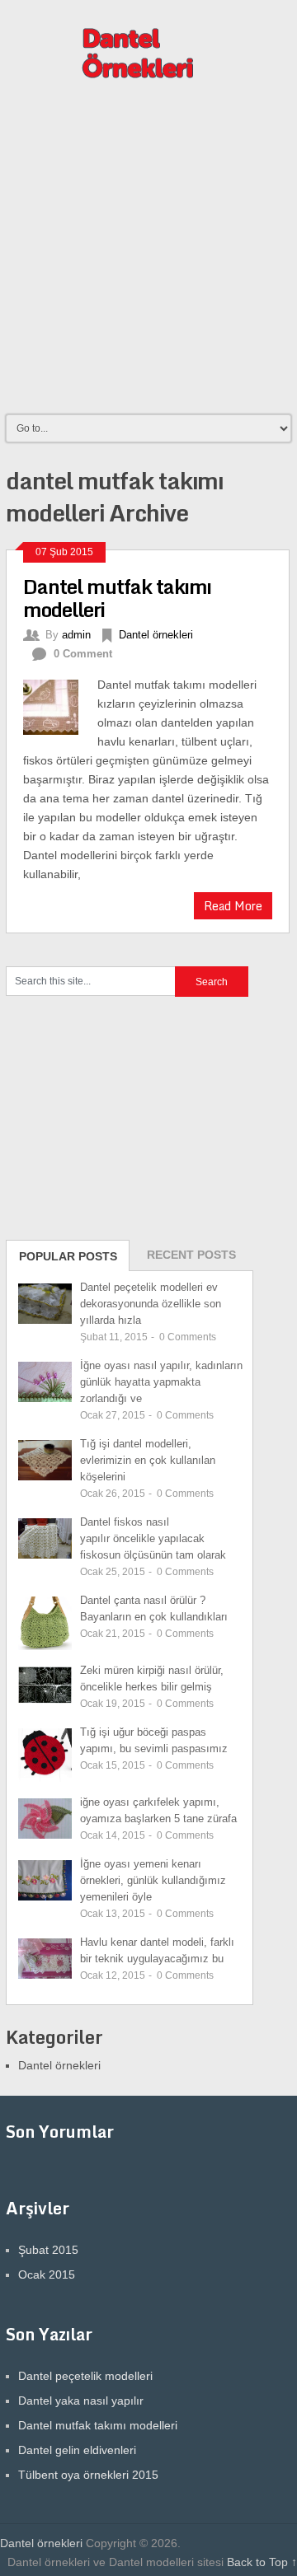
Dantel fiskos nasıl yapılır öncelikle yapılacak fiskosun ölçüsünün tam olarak (153, 1538)
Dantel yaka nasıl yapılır (81, 2401)
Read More (233, 906)
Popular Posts (68, 1256)
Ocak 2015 (47, 2274)
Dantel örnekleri (156, 635)
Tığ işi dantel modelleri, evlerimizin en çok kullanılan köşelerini (148, 1460)
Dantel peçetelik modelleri (85, 2376)
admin (76, 635)
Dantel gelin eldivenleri (77, 2450)
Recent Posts (191, 1255)
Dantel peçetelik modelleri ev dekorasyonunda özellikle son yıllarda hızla (151, 1304)
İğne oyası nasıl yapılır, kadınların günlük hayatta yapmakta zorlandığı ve (161, 1382)
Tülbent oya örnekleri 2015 (88, 2475)
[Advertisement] (148, 255)
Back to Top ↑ (262, 2562)
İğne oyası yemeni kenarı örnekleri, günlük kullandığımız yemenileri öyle (153, 1880)
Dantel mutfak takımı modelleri (117, 598)
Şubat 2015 (48, 2250)
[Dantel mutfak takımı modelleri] (60, 705)
